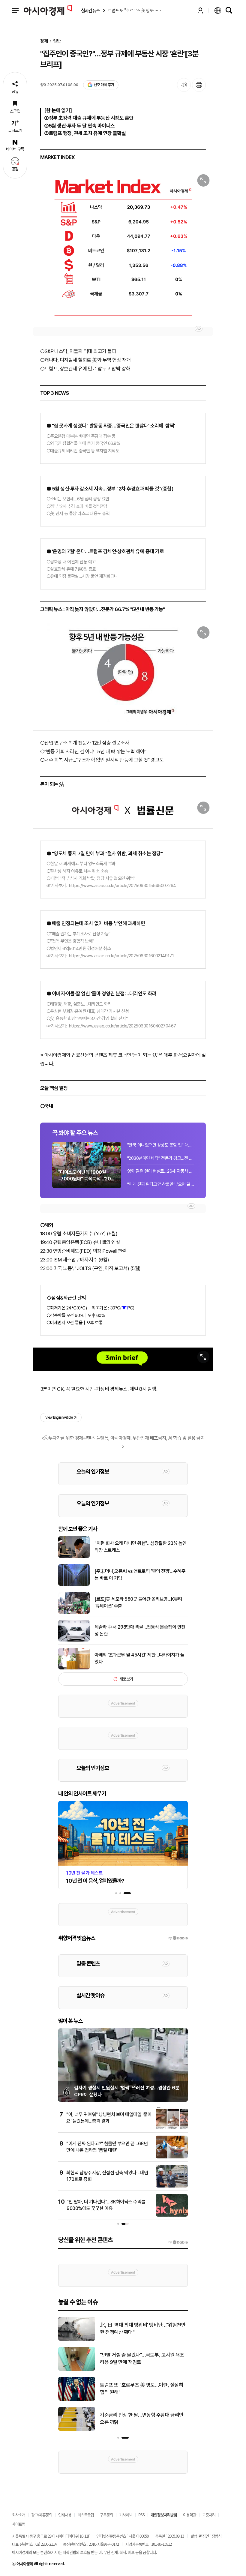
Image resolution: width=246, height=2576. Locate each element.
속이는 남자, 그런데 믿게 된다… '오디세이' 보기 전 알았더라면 (141, 2329)
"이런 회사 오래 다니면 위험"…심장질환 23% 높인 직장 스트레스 (141, 1547)
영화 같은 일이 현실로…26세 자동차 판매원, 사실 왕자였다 (160, 1171)
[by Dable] (178, 2242)
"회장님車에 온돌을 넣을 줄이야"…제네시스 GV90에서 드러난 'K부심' (143, 2359)
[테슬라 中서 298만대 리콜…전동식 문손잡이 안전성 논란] (74, 1640)
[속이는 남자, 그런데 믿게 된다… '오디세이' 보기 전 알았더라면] (77, 2340)
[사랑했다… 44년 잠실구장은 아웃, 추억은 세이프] (77, 2400)
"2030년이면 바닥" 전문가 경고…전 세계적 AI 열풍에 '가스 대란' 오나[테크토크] (160, 1158)
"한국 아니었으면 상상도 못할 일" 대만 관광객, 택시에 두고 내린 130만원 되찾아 (160, 1145)
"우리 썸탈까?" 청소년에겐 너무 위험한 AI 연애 (143, 2419)
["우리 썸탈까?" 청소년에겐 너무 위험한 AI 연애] (77, 2430)
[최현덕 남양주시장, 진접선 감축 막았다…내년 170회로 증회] (172, 2186)
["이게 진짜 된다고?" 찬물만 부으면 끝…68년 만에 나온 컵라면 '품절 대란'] (172, 2157)
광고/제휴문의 (42, 2515)
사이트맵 (19, 2524)
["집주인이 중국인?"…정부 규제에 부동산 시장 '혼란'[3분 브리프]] (123, 246)
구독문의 (106, 2515)
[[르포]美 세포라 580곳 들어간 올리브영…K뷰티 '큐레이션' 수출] (74, 1612)
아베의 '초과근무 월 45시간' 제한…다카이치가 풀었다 (139, 1658)
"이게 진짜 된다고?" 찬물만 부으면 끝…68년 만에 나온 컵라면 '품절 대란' (160, 1184)
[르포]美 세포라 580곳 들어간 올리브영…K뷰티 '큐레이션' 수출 (138, 1602)
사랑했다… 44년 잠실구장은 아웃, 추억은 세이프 (143, 2389)
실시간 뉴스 (90, 11)
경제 (44, 41)
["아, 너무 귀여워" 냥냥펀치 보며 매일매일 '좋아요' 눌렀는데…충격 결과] (172, 2128)
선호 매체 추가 (104, 85)
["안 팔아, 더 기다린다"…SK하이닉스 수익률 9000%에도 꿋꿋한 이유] (172, 2215)
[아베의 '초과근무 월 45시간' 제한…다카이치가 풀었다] (74, 1668)
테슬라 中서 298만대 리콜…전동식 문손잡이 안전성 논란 (140, 1630)
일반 (57, 41)
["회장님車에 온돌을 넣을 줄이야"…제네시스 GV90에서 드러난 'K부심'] (77, 2370)
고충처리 (209, 2515)
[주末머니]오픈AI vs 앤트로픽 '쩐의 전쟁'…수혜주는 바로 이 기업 (140, 1574)
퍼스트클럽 (86, 2515)
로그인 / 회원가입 (200, 10)
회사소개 (19, 2515)
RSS (141, 2515)
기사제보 (126, 2515)
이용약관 (190, 2515)
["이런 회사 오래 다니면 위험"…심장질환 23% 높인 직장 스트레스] (74, 1557)
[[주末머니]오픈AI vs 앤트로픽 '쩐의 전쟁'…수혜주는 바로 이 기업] (74, 1585)
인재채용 (65, 2515)
